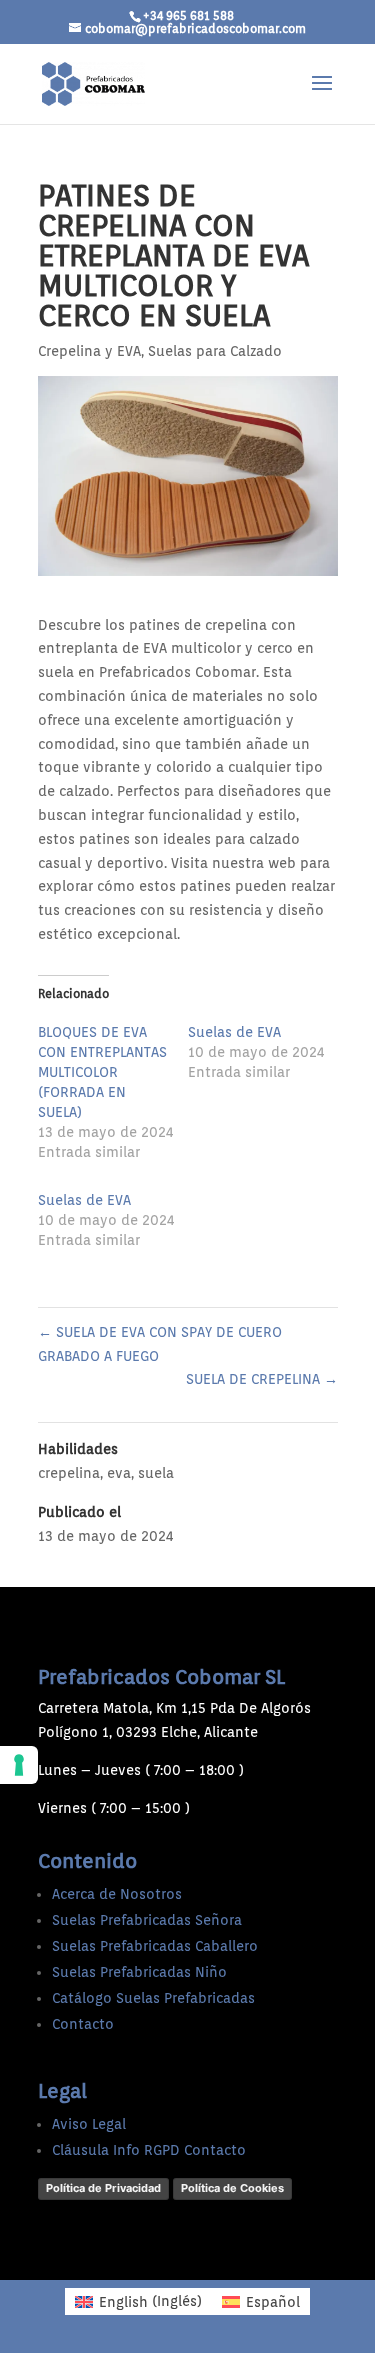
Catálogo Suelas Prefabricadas (153, 1998)
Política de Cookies (232, 2188)
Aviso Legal (89, 2124)
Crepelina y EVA (89, 351)
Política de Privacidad (103, 2188)
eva (119, 1473)
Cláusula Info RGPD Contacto (149, 2150)
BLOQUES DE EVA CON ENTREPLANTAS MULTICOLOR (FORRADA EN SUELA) (102, 1072)
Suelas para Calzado (215, 351)
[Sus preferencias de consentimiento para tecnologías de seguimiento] (19, 1765)
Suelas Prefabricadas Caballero (155, 1946)
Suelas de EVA (234, 1032)
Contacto (83, 2024)
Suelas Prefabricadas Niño (139, 1972)
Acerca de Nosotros (117, 1894)
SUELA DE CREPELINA (262, 1379)
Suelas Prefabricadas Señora (147, 1920)
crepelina (69, 1473)
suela (156, 1473)
